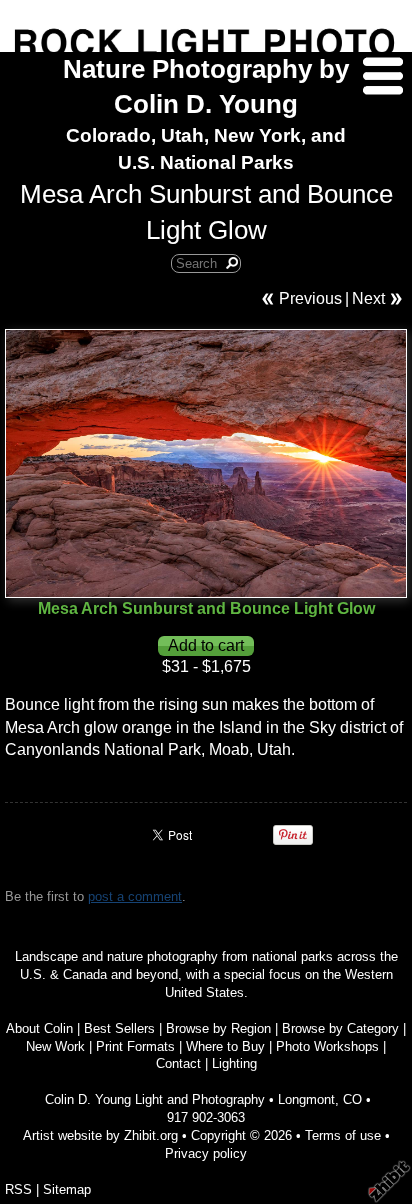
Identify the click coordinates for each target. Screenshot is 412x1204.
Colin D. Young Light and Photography (155, 1099)
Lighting (234, 1063)
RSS (18, 1189)
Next (368, 298)
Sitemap (67, 1189)
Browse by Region (218, 1028)
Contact (178, 1063)
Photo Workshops (327, 1046)
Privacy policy (206, 1153)
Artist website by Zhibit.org (100, 1135)
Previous (310, 298)
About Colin (39, 1028)
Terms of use (343, 1135)
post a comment (135, 896)
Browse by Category (340, 1028)
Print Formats (135, 1046)
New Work (55, 1046)
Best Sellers (119, 1028)
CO (352, 1099)
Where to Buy (225, 1046)
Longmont (306, 1099)
